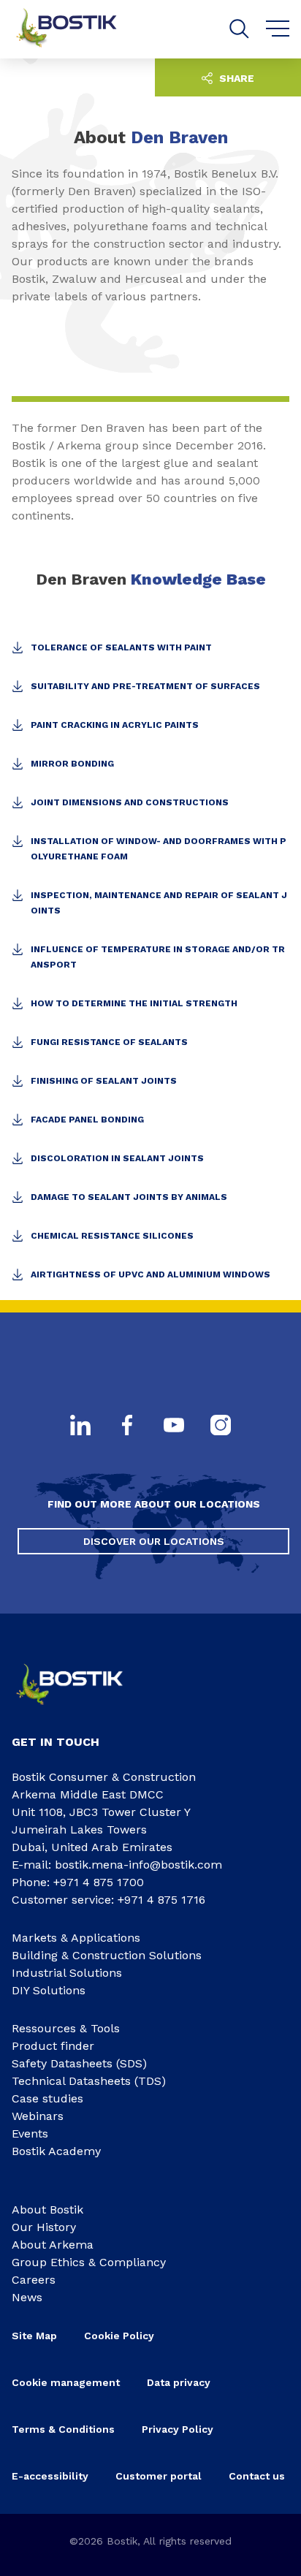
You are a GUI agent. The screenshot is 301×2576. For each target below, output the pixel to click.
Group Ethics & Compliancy (89, 2262)
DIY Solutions (49, 1990)
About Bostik (47, 2210)
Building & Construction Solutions (107, 1955)
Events (30, 2134)
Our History (44, 2227)
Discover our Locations (154, 1541)
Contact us (257, 2476)
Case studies (47, 2098)
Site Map (34, 2336)
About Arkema (53, 2245)
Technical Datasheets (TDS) (89, 2081)
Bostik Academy (56, 2151)
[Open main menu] (278, 29)
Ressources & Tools (66, 2028)
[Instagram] (221, 1426)
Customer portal (159, 2476)
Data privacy (179, 2382)
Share (235, 78)
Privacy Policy (178, 2429)
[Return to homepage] (77, 29)
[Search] (239, 29)
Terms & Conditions (63, 2429)
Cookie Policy (119, 2336)
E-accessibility (50, 2476)
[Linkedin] (80, 1426)
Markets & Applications (76, 1938)
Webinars (38, 2116)
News (27, 2297)
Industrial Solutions (67, 1973)
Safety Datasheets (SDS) (79, 2063)
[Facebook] (127, 1426)
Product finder (53, 2046)
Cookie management (66, 2382)
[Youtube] (174, 1426)
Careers (34, 2280)
